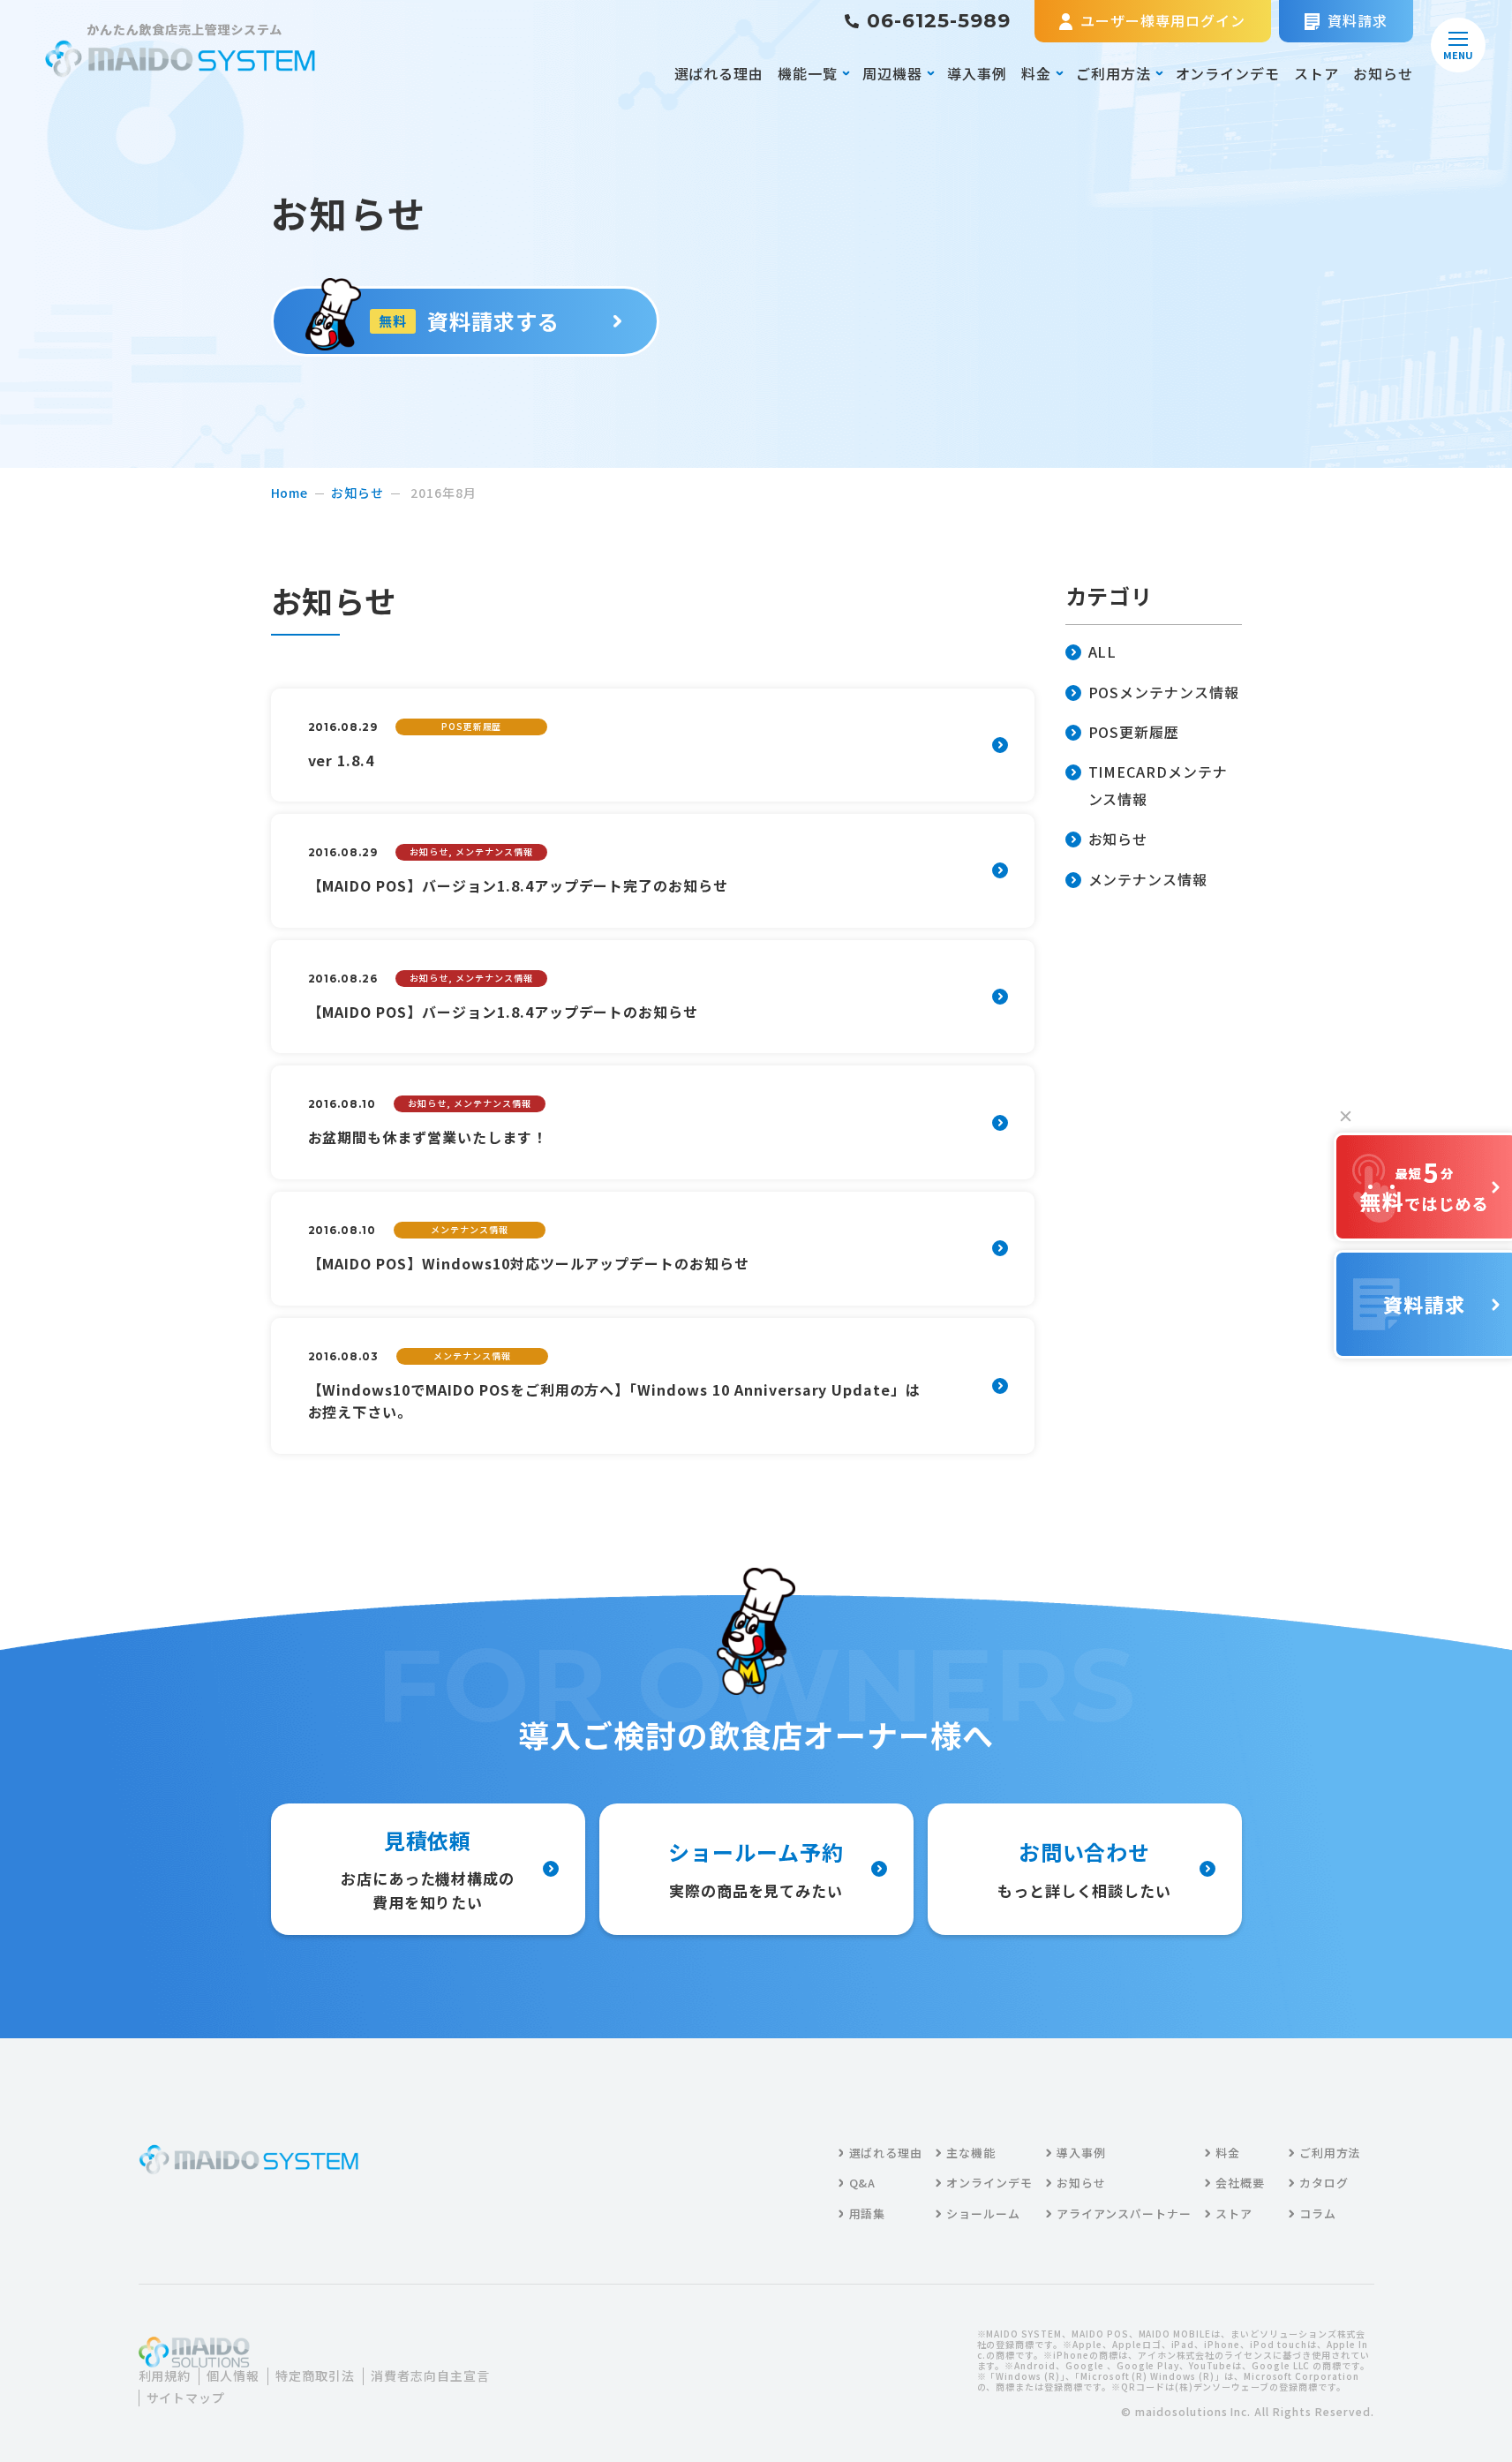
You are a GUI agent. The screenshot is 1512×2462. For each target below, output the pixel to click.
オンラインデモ (1228, 73)
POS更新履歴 (1134, 732)
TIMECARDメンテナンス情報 (1158, 785)
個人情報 (233, 2376)
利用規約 (165, 2376)
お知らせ (1383, 73)
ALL (1103, 651)
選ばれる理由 (719, 73)
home (290, 493)
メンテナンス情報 (1148, 879)
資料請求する (469, 321)
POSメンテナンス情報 (1164, 692)
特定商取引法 (315, 2376)
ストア (1316, 73)
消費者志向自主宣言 (430, 2376)
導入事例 (977, 73)
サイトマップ (186, 2398)
